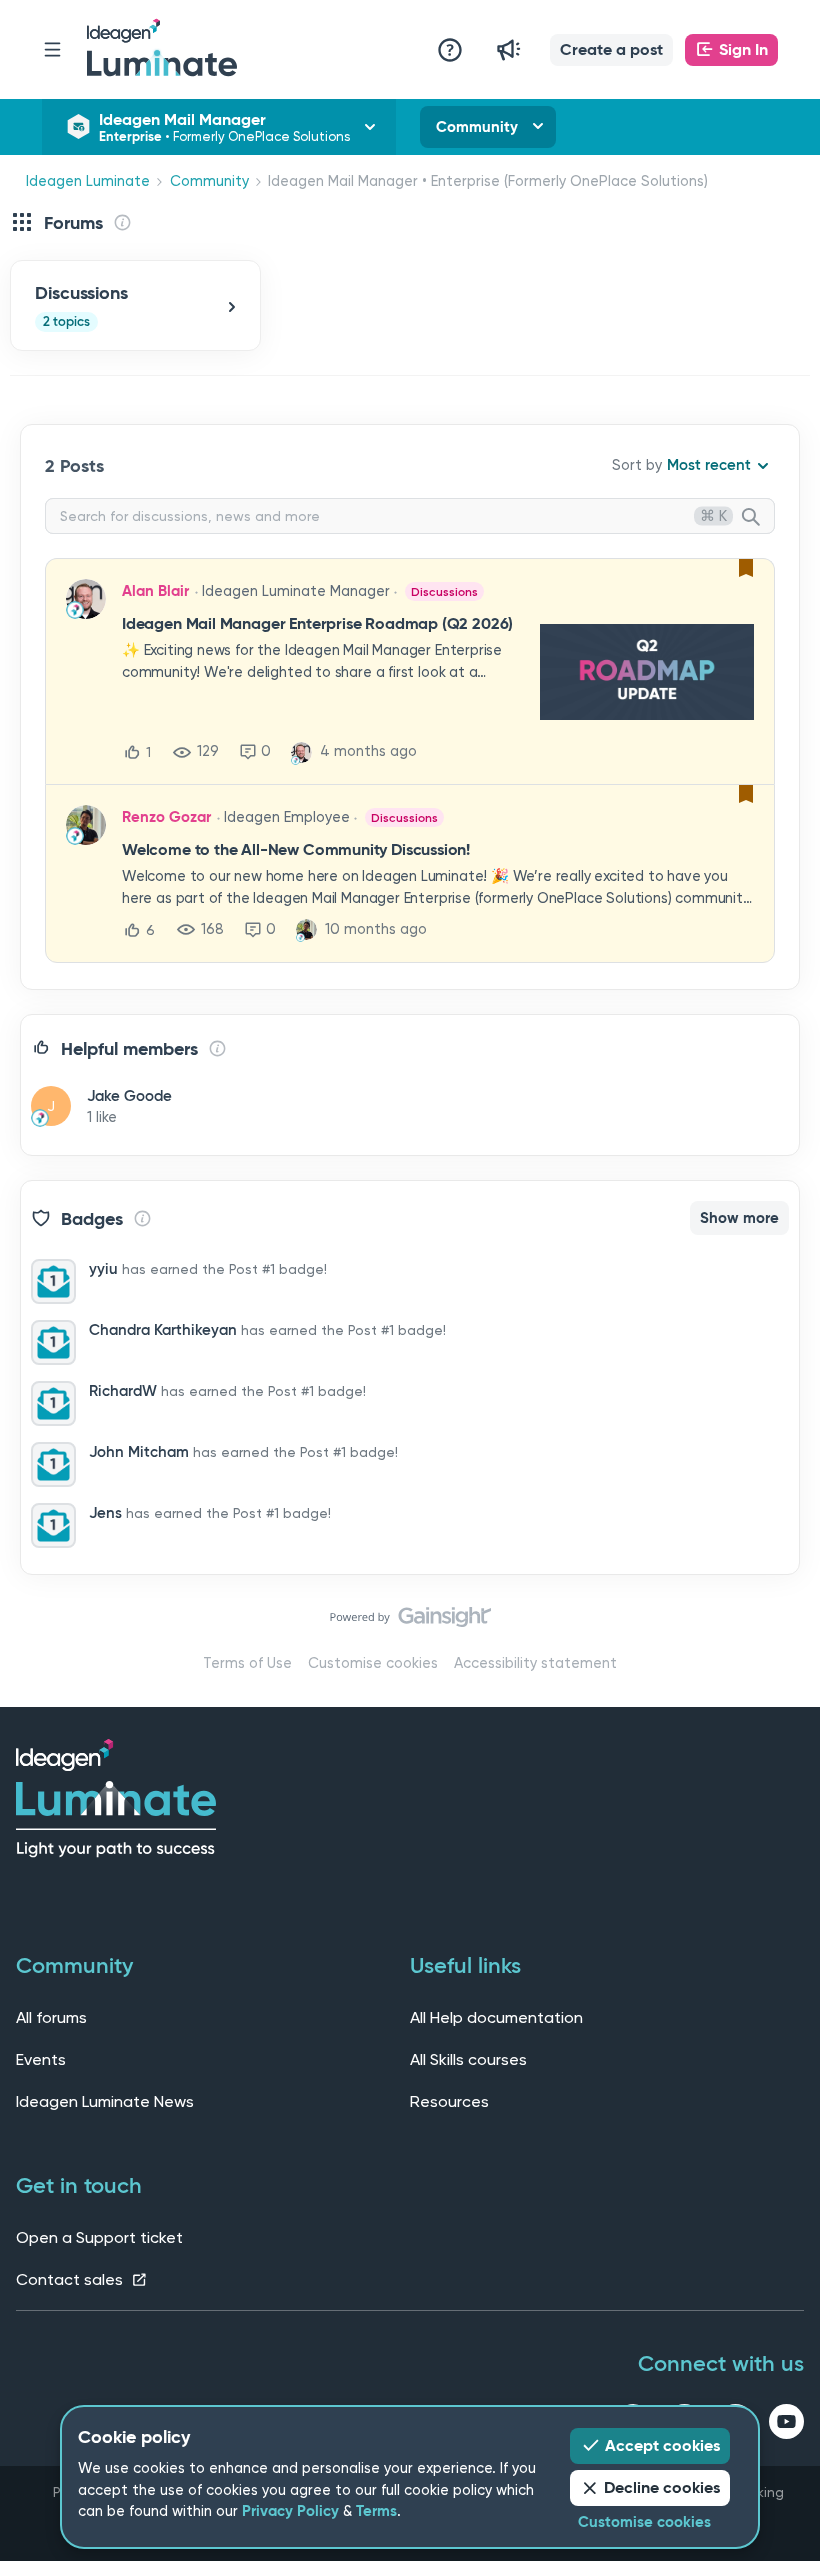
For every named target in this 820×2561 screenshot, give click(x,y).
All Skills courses (468, 2059)
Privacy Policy (290, 2511)
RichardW (123, 1391)
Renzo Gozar (166, 817)
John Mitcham (139, 1452)
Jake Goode (129, 1096)
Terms (376, 2511)
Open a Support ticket (99, 2237)
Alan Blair (155, 591)
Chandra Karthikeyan (163, 1330)
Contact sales (71, 2279)
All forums (51, 2017)
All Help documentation (496, 2017)
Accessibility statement (535, 1663)
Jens (105, 1513)
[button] (611, 50)
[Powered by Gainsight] (410, 1622)
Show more (739, 1218)
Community (477, 127)
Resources (449, 2101)
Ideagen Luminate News (105, 2101)
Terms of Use (247, 1663)
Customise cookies (373, 1663)
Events (41, 2059)
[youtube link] (786, 2425)
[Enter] (759, 518)
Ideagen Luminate (88, 181)
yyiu (103, 1269)
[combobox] (410, 516)
